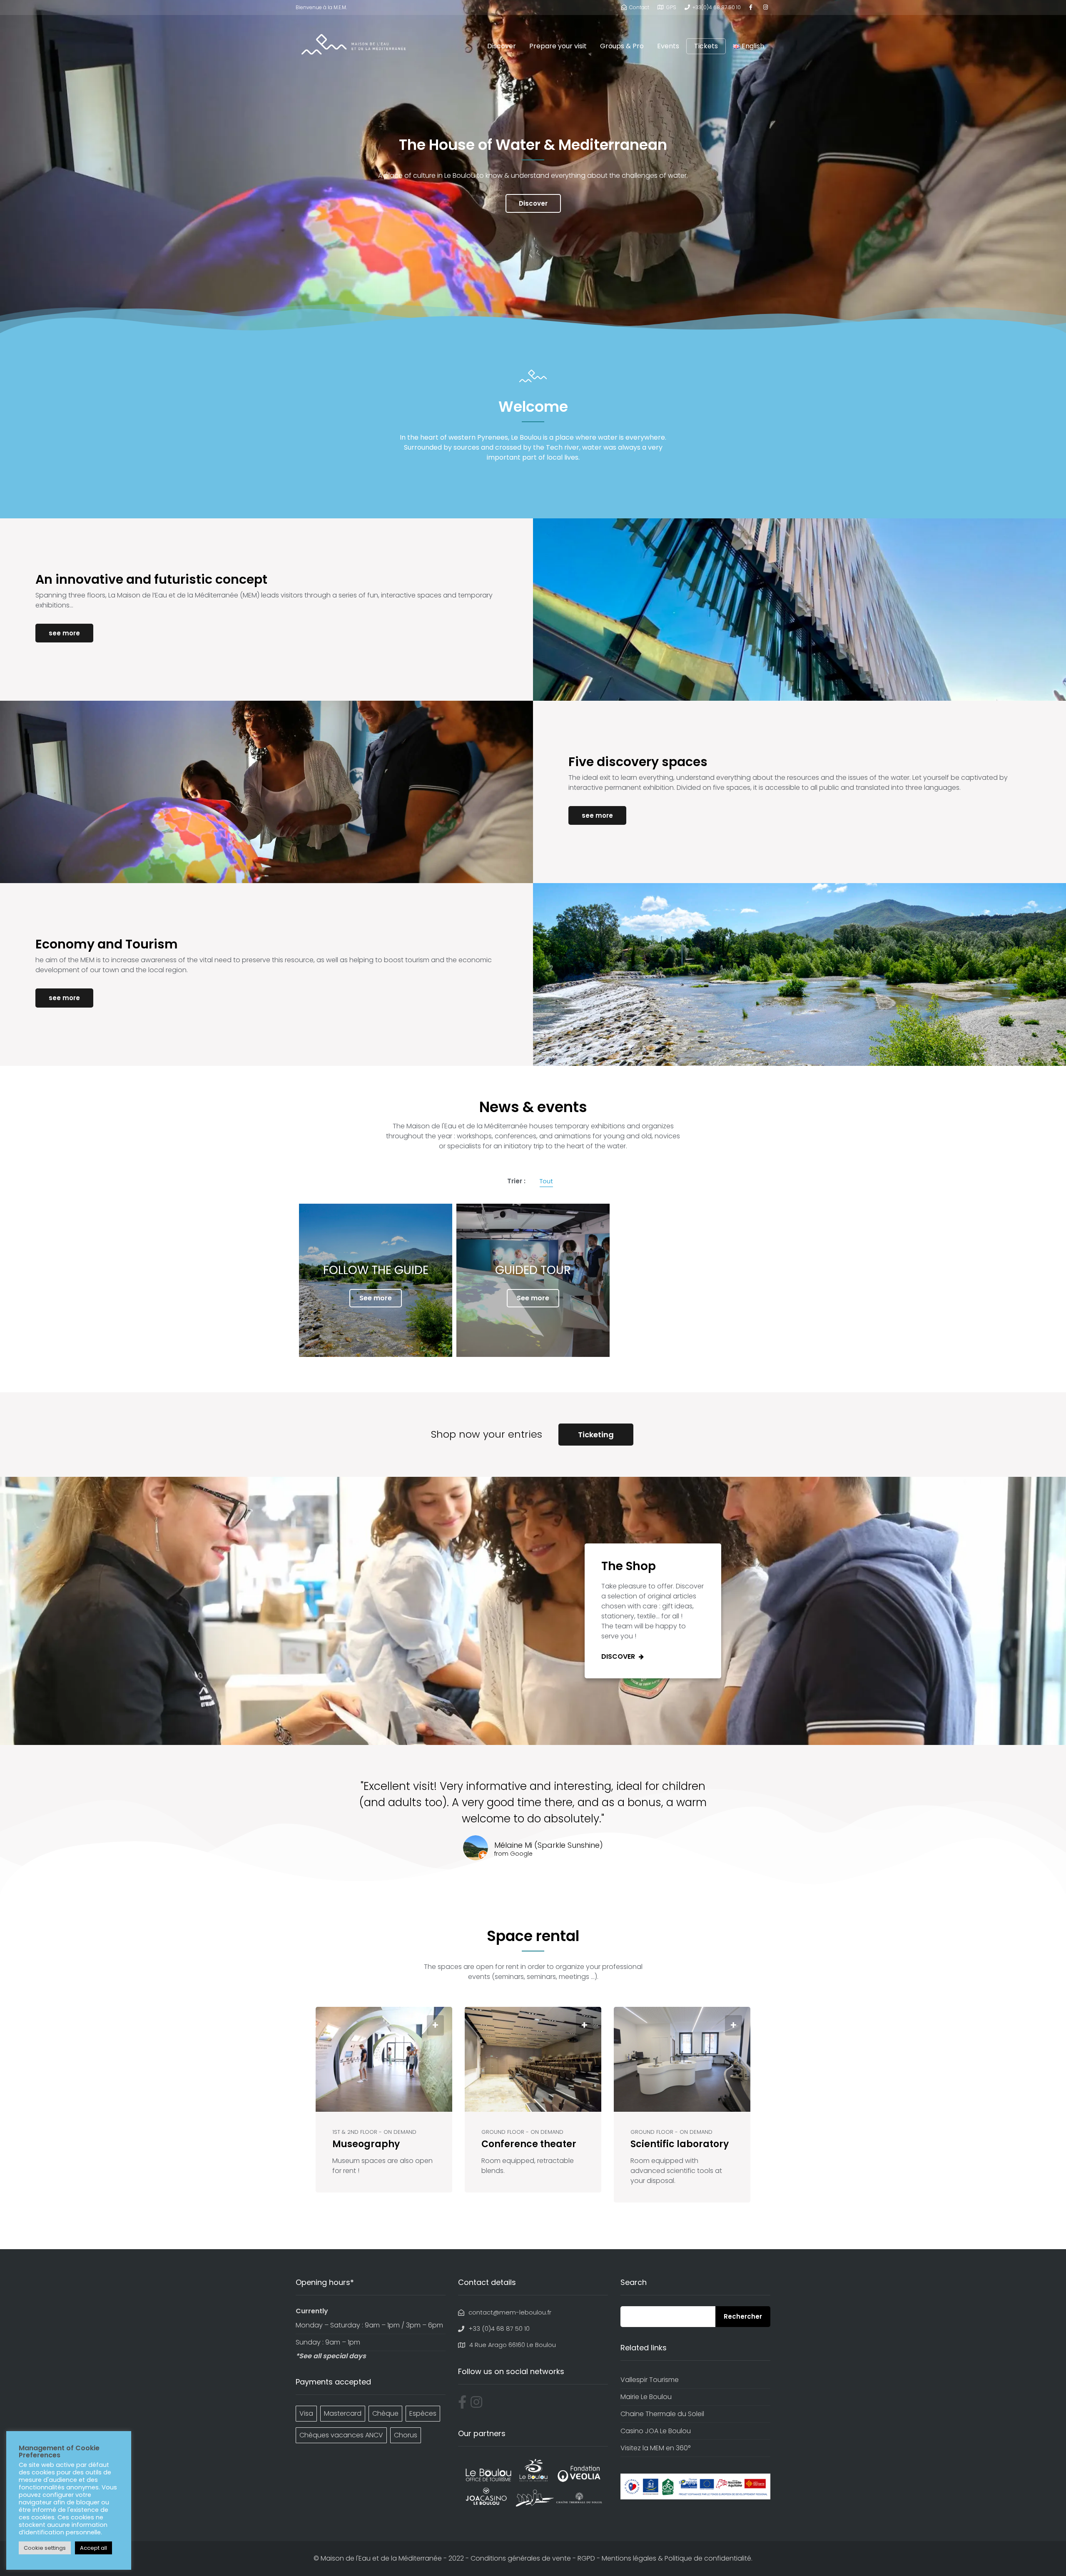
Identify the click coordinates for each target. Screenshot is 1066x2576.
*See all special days (331, 2356)
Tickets (706, 46)
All (546, 1182)
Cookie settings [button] (45, 2548)
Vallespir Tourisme (650, 2380)
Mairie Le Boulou (646, 2397)
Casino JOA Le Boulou (656, 2431)
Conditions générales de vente (521, 2558)
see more (64, 633)
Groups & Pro (622, 46)
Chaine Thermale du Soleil (662, 2414)
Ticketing (596, 1435)
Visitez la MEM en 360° (655, 2448)
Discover (502, 46)
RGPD (586, 2558)
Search (743, 2317)
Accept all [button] (93, 2548)
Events (668, 46)
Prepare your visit (558, 46)
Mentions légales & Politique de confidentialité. (677, 2558)
